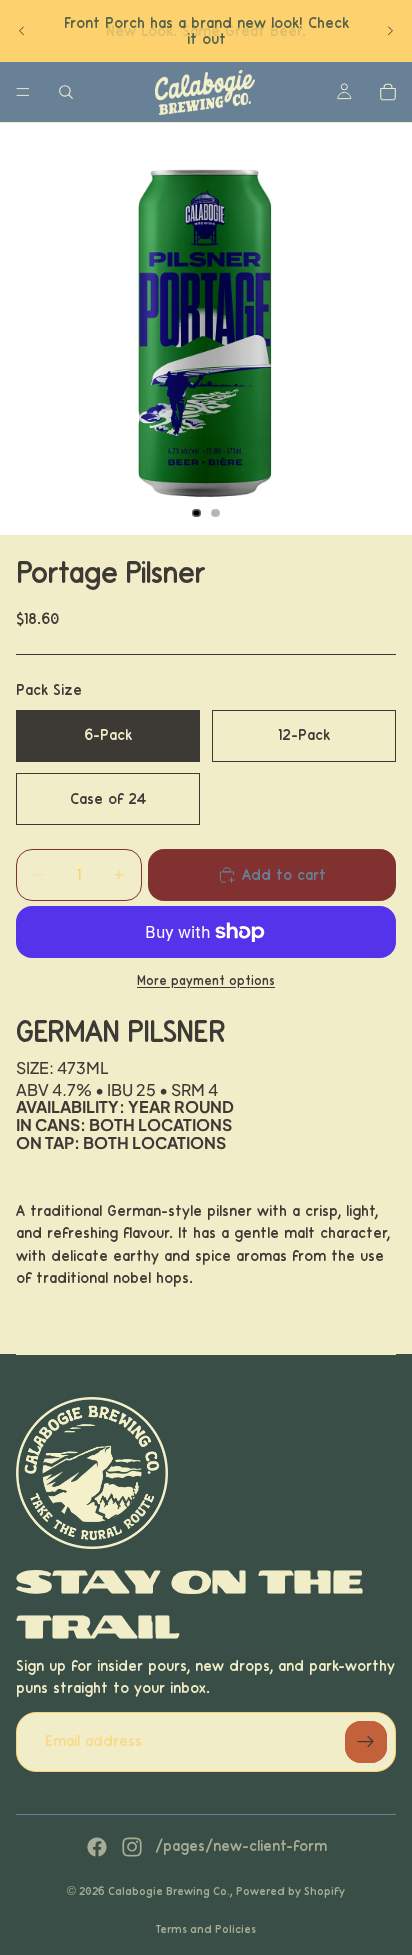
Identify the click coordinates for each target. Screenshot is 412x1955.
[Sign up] (366, 1742)
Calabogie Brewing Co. (169, 1891)
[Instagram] (132, 1847)
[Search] (66, 92)
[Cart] (388, 92)
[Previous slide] (22, 31)
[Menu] (23, 92)
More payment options (206, 981)
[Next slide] (390, 31)
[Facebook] (97, 1847)
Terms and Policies (206, 1929)
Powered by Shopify (290, 1891)
